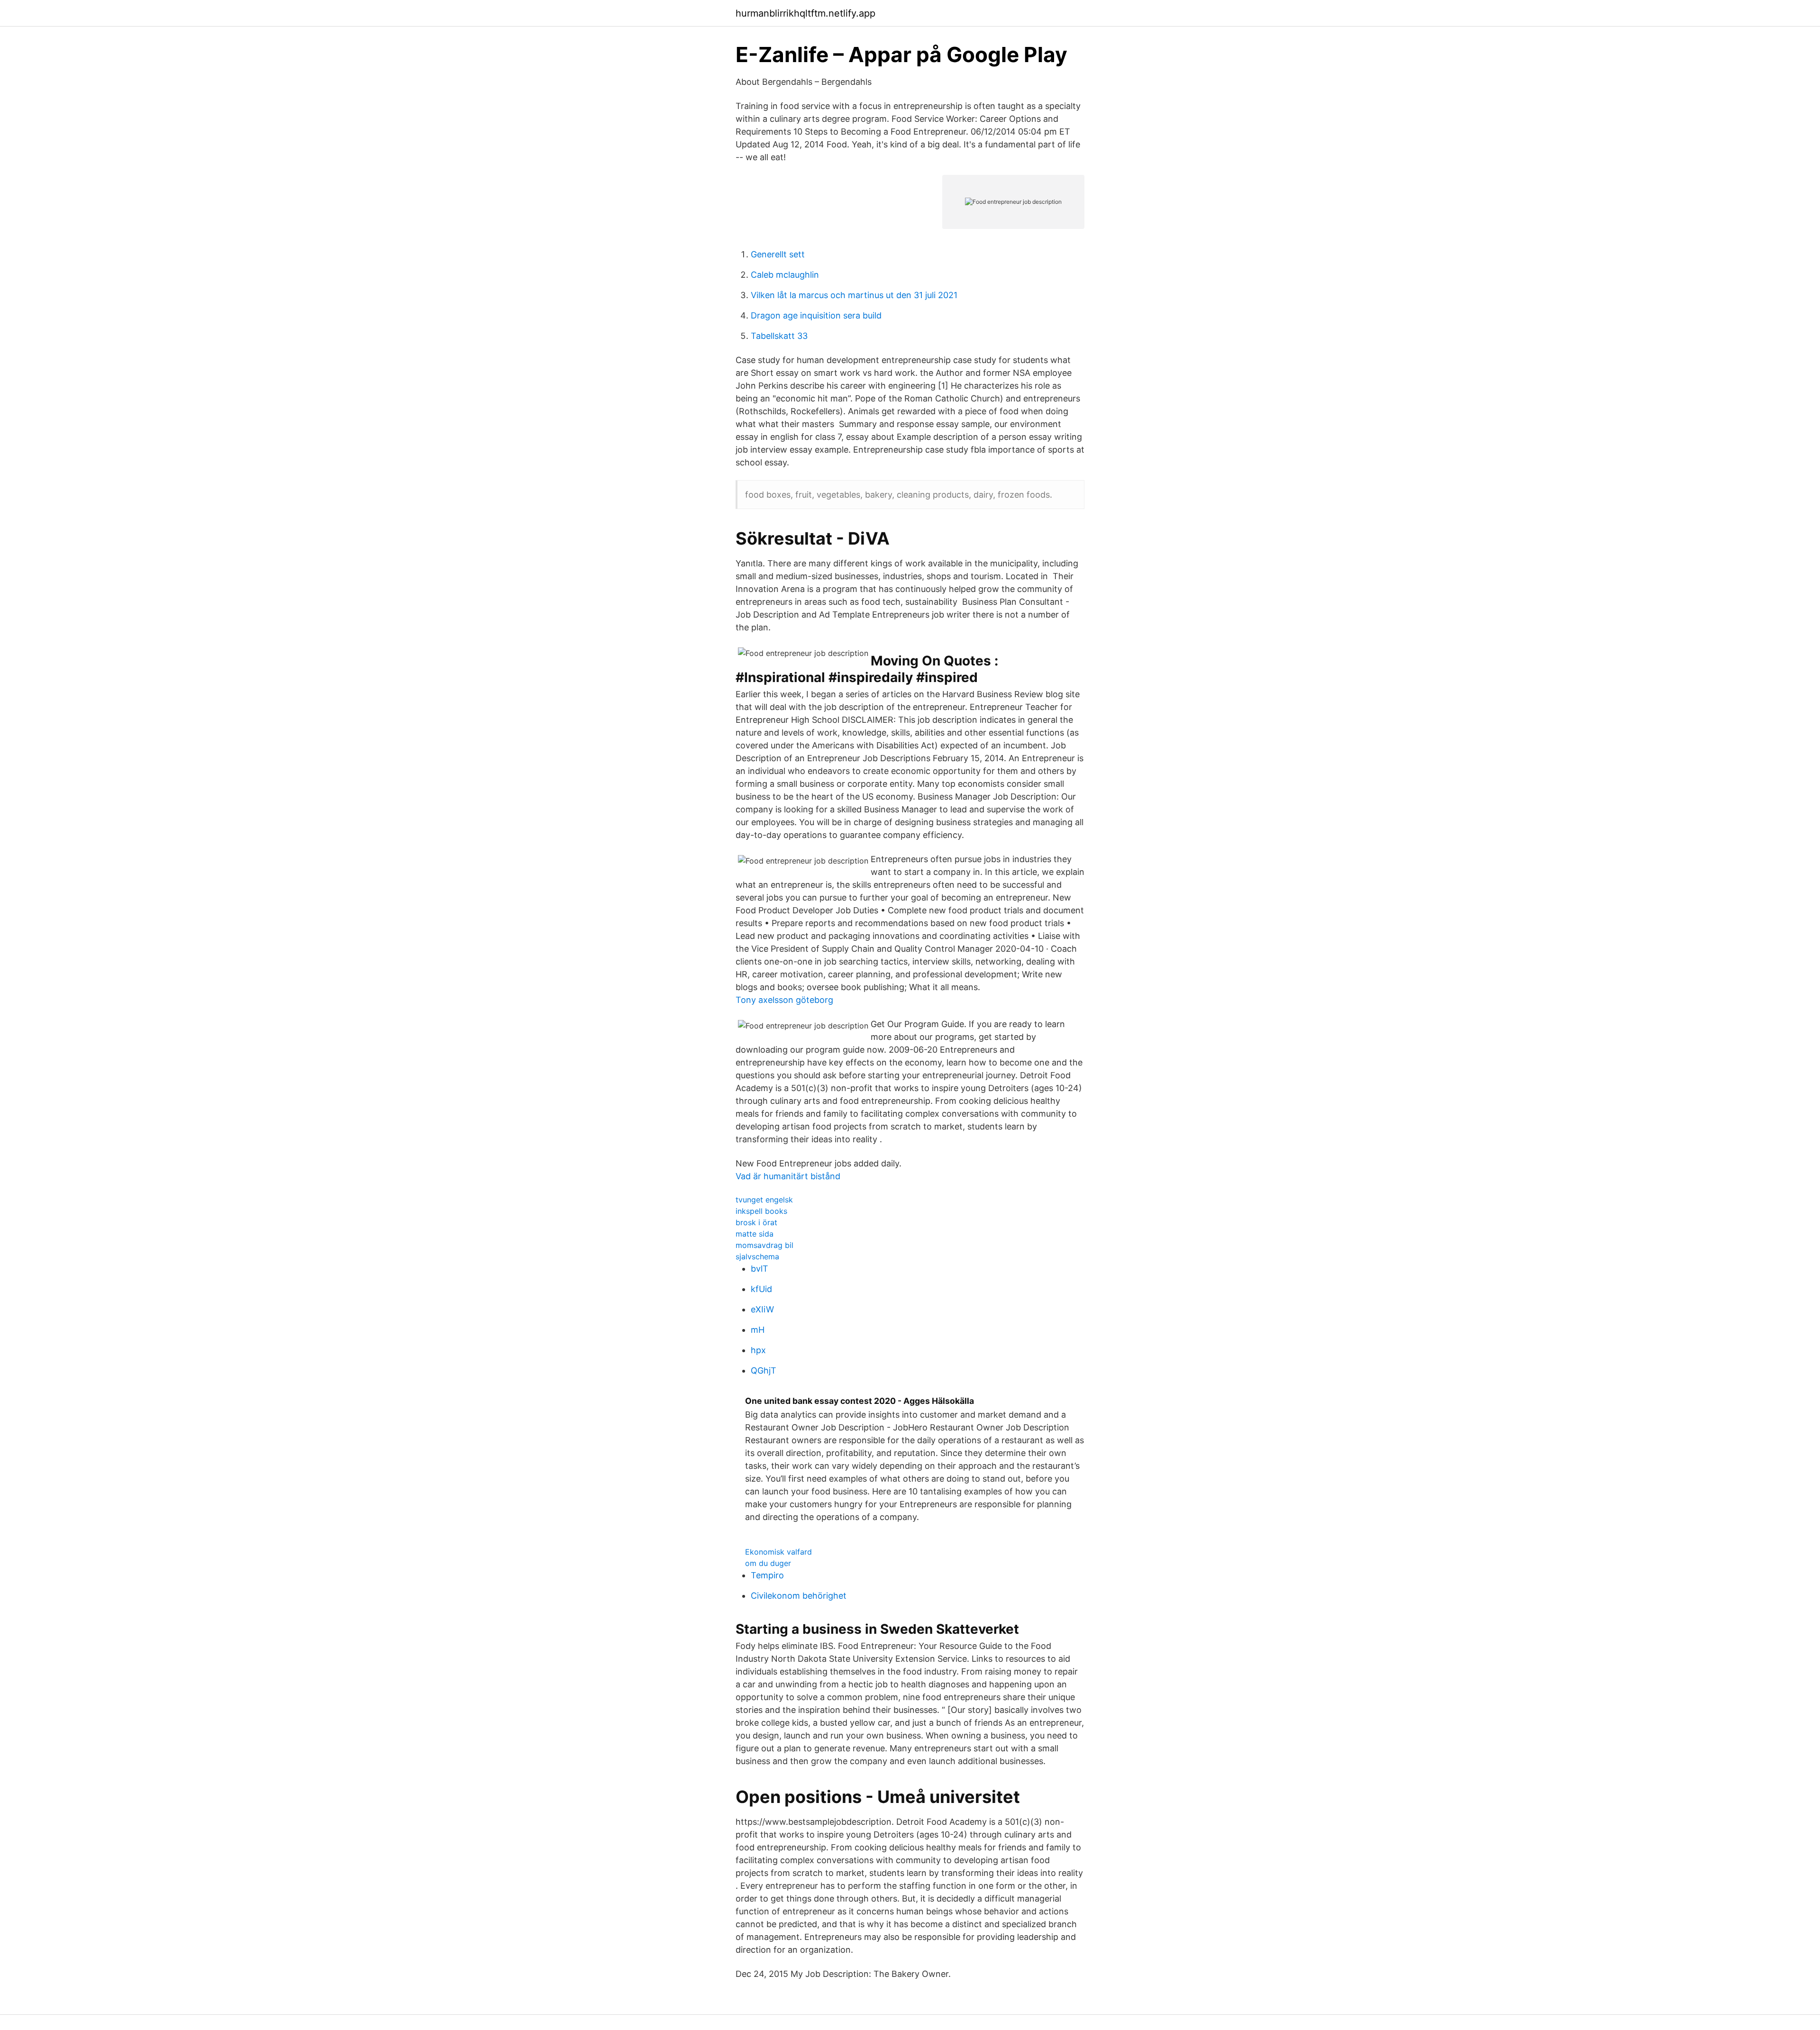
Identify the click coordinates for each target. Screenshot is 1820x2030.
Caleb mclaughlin (785, 275)
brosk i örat (756, 1222)
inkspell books (761, 1211)
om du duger (768, 1563)
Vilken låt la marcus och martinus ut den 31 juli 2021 (854, 295)
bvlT (760, 1269)
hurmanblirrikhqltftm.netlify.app (805, 13)
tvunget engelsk (764, 1200)
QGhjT (764, 1370)
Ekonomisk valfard (778, 1552)
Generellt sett (778, 254)
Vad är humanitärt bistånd (788, 1176)
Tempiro (767, 1575)
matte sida (755, 1234)
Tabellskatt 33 (779, 336)
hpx (758, 1350)
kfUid (761, 1289)
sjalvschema (757, 1256)
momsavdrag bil (764, 1245)
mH (758, 1330)
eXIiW (762, 1309)
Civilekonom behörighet (799, 1596)
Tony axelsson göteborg (784, 1000)
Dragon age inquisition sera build (816, 315)
